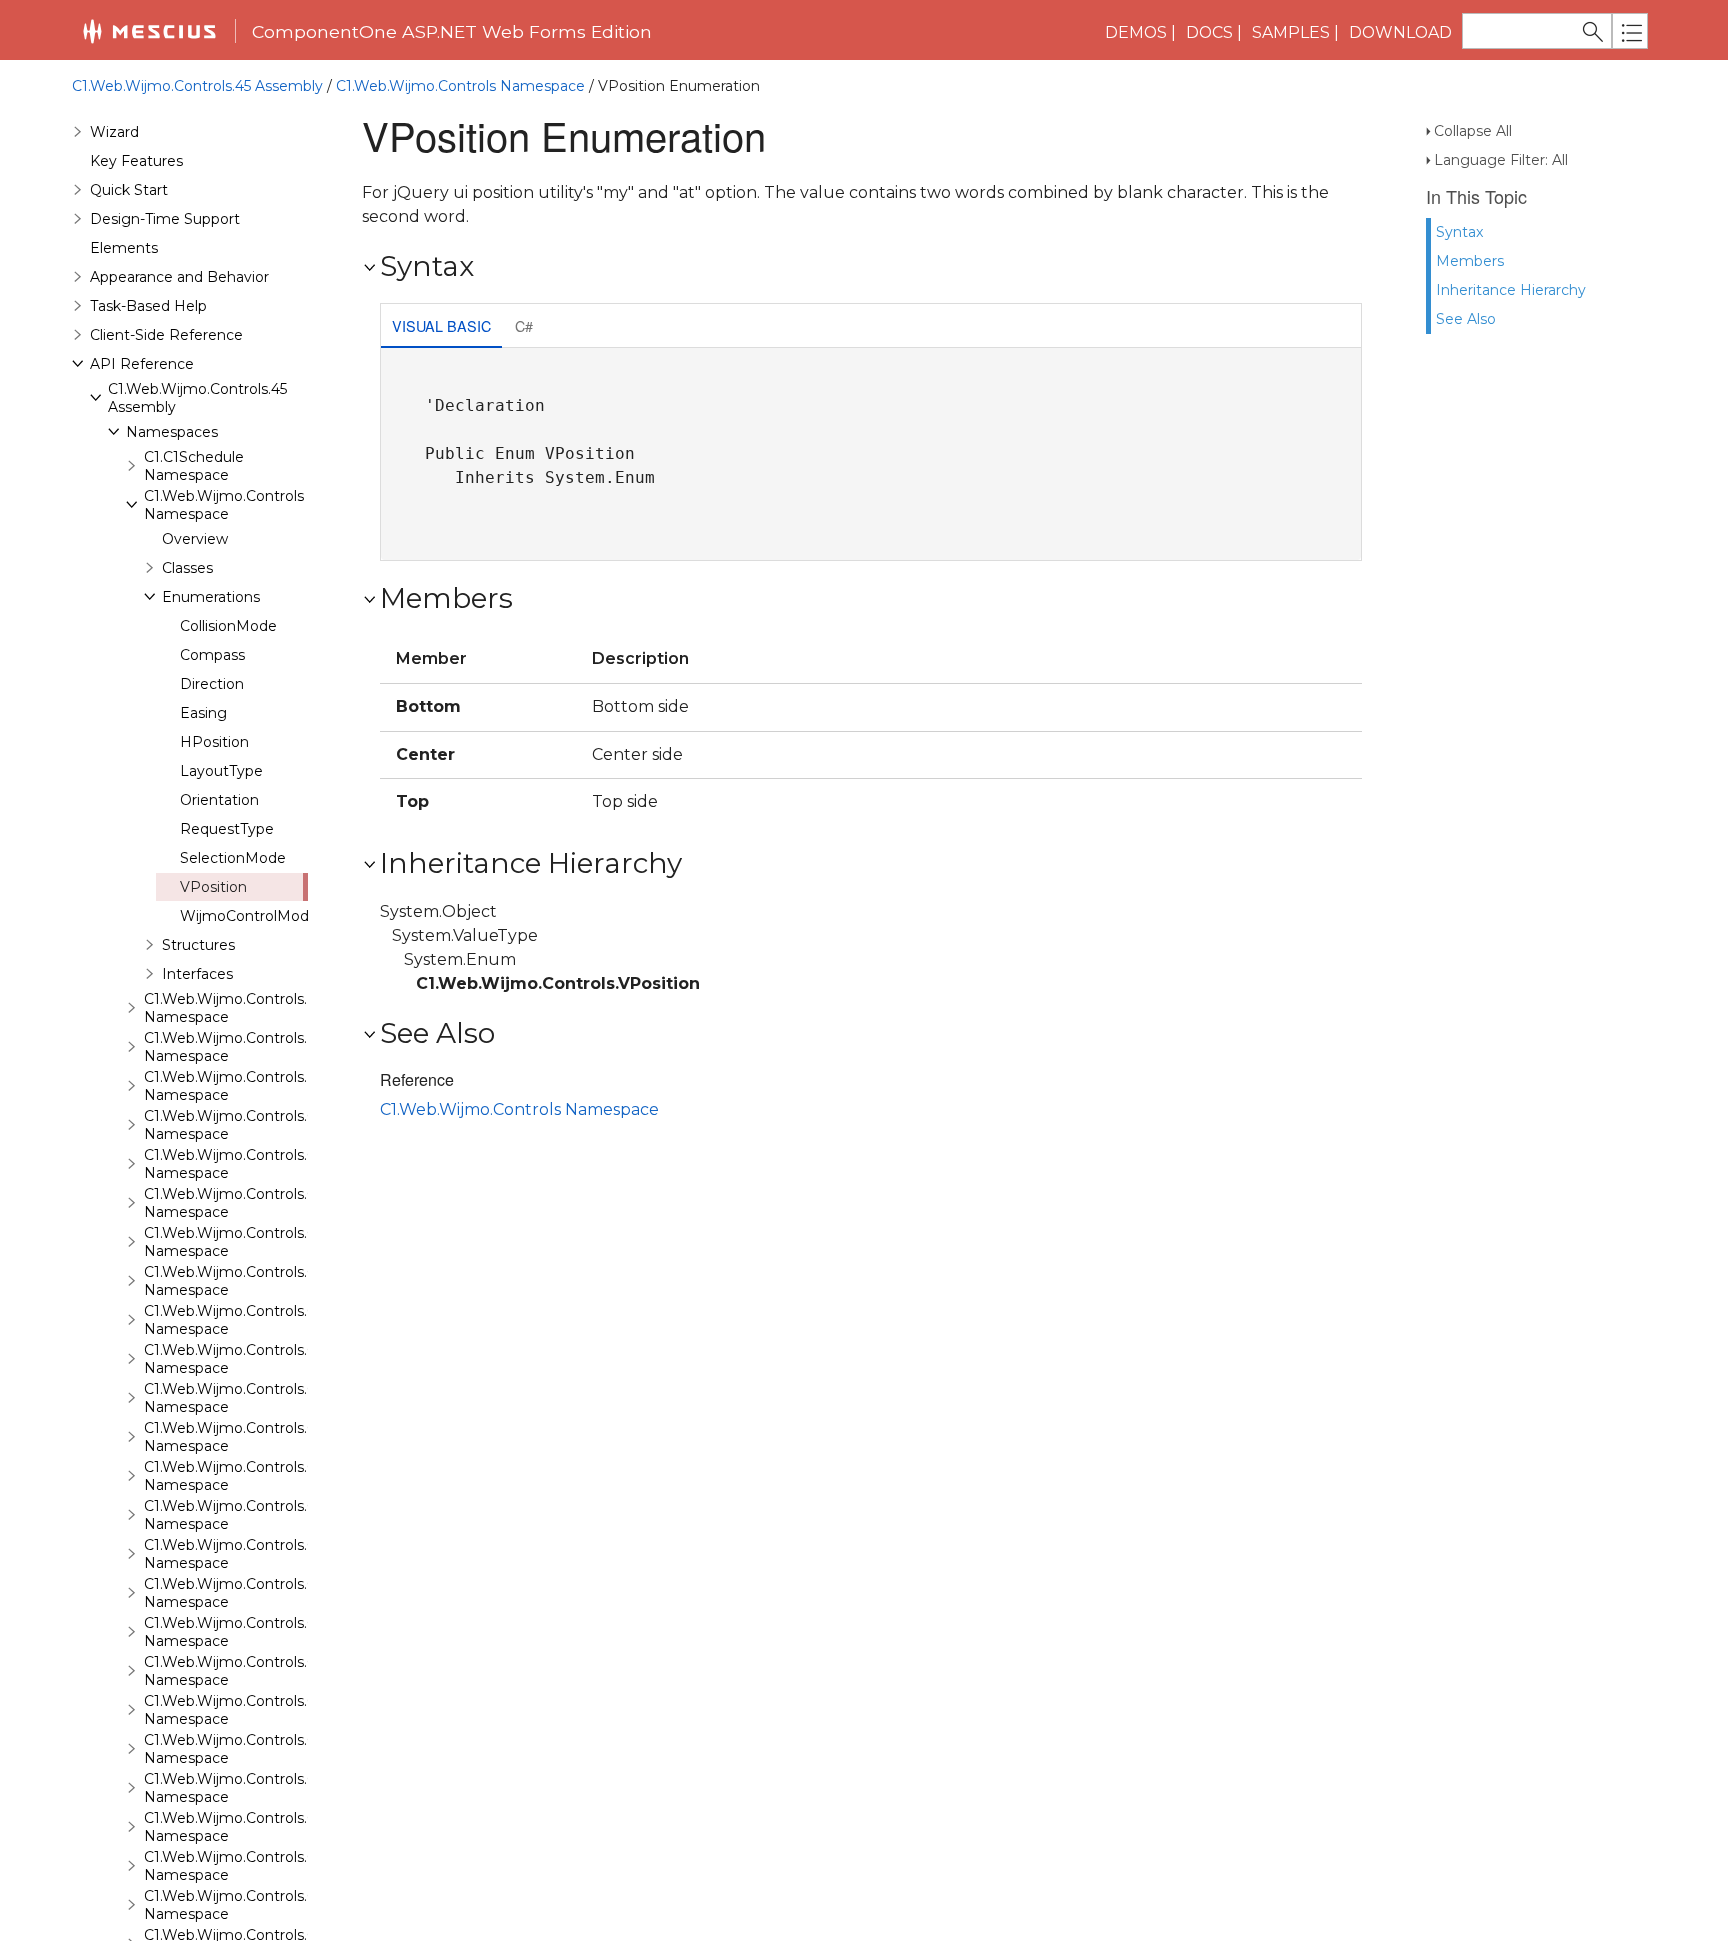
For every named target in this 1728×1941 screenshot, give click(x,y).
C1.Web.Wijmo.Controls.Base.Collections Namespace (282, 1047)
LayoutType (221, 771)
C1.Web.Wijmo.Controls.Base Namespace (243, 1008)
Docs (1209, 32)
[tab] (441, 327)
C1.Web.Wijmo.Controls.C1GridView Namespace (264, 1788)
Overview (195, 539)
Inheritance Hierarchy (1511, 290)
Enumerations (211, 597)
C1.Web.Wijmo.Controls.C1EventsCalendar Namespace (288, 1515)
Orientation (219, 800)
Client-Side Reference (166, 335)
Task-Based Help (148, 306)
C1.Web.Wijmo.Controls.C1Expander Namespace (266, 1554)
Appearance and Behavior (179, 277)
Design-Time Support (165, 219)
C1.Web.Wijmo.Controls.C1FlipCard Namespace (261, 1671)
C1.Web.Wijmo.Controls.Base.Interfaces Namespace (280, 1086)
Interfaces (197, 974)
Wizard (114, 132)
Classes (187, 568)
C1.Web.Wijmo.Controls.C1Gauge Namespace (257, 1749)
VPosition (213, 887)
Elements (124, 248)
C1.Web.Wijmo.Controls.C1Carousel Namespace (263, 1359)
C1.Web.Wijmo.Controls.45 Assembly (197, 86)
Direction (212, 684)
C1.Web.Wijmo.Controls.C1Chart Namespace (252, 1398)
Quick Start (129, 190)
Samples (1291, 32)
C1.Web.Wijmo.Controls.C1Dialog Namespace (256, 1476)
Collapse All (1473, 131)
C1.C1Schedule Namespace (194, 466)
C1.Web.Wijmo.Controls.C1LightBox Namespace (265, 1866)
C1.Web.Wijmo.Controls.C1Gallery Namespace (257, 1710)
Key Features (136, 161)
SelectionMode (233, 858)
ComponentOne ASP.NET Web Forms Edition (452, 31)
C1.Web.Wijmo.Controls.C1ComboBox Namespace (273, 1437)
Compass (212, 655)
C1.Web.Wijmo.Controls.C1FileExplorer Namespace (274, 1593)
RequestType (227, 829)
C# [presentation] (524, 325)
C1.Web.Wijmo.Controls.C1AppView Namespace (264, 1164)
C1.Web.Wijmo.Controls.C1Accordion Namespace (268, 1125)
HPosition (214, 742)
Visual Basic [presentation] (441, 325)
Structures (198, 945)
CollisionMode (228, 626)
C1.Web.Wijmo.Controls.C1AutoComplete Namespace (285, 1203)
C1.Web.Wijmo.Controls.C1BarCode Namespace (264, 1242)
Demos (1136, 32)
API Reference (142, 364)
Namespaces (172, 432)
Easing (203, 713)
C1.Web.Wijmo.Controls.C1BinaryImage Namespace (279, 1281)
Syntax (1459, 232)
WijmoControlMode (249, 916)
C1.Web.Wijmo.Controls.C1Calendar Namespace (264, 1320)
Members (1470, 261)
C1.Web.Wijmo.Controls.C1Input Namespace (252, 1827)
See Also (1466, 319)
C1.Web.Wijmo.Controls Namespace (460, 86)
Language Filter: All (1501, 160)
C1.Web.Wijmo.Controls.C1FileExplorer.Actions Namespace (301, 1632)
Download (1400, 32)
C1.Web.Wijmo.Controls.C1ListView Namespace (263, 1905)
